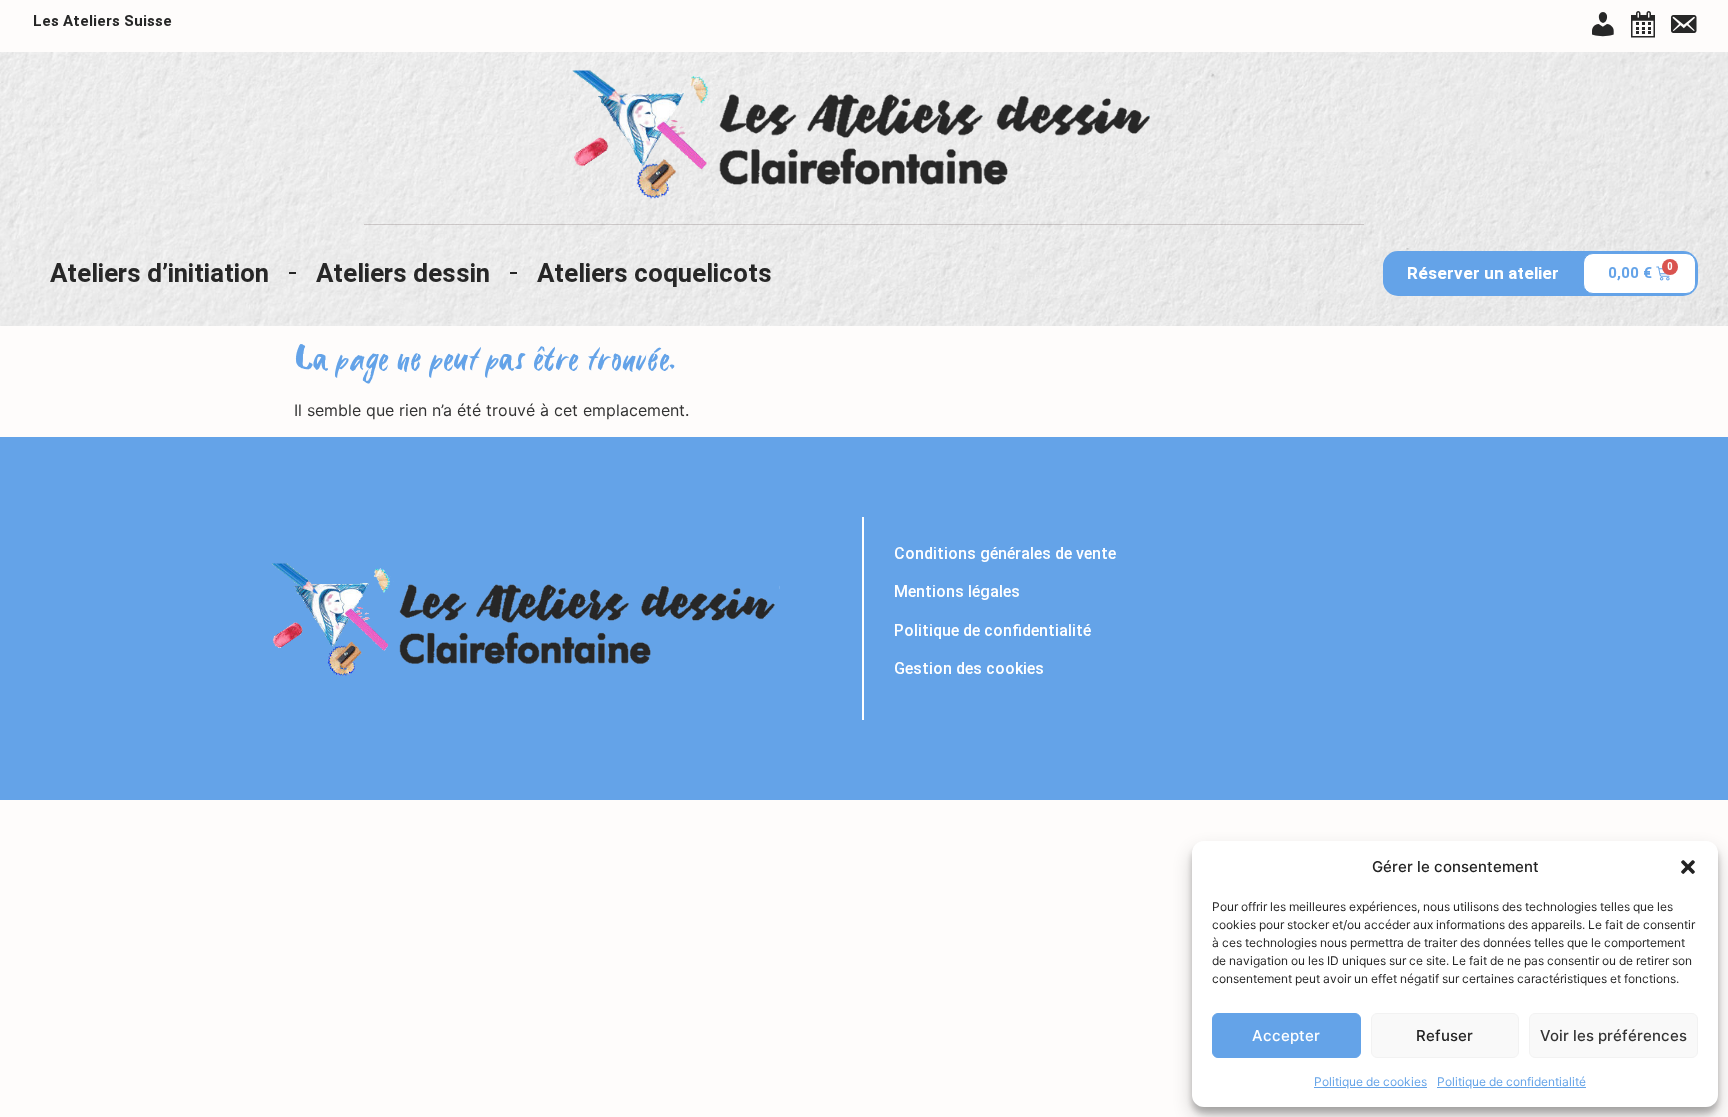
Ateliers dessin (403, 273)
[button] (1688, 867)
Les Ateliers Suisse (102, 21)
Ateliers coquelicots (654, 273)
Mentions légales (957, 591)
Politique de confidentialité (1511, 1081)
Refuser (1444, 1035)
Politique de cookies (1370, 1081)
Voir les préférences (1613, 1035)
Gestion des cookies (969, 668)
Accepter (1286, 1035)
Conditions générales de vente (1005, 553)
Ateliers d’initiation (159, 273)
